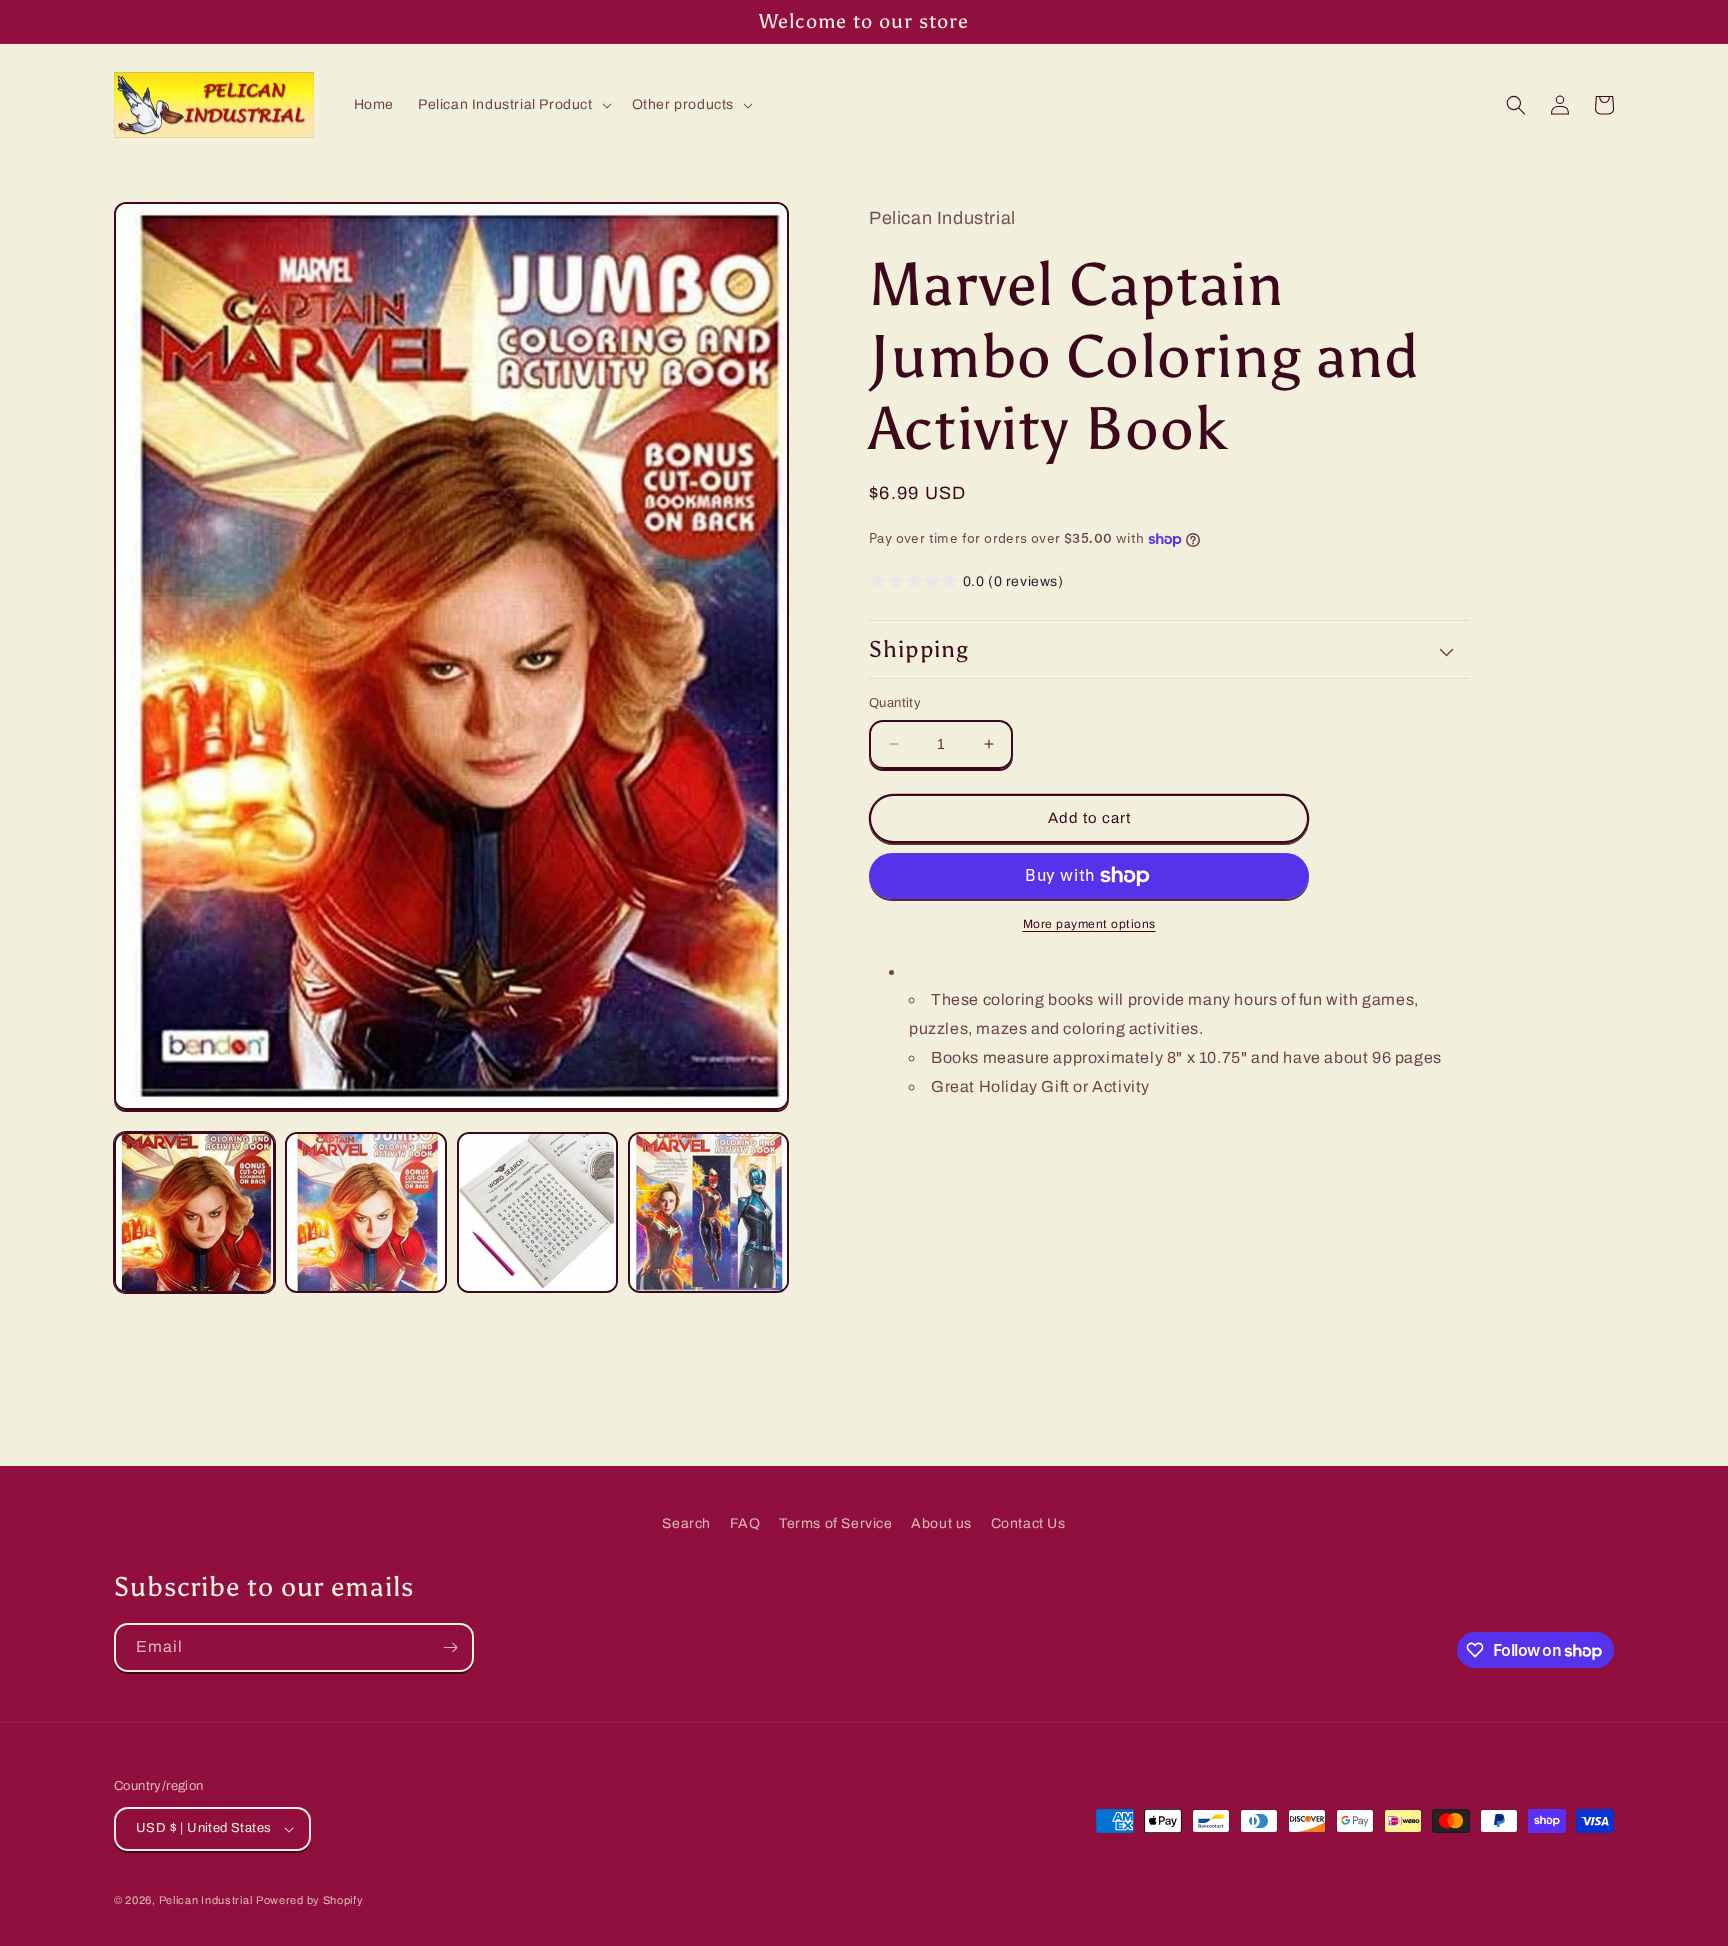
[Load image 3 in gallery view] (537, 1212)
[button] (513, 105)
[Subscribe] (450, 1647)
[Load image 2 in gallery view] (365, 1212)
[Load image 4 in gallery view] (708, 1212)
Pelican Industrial (206, 1900)
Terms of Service (836, 1523)
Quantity (895, 703)
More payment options (1089, 924)
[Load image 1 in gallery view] (194, 1212)
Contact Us (1028, 1523)
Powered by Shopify (310, 1900)
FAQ (745, 1523)
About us (941, 1523)
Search (686, 1523)
